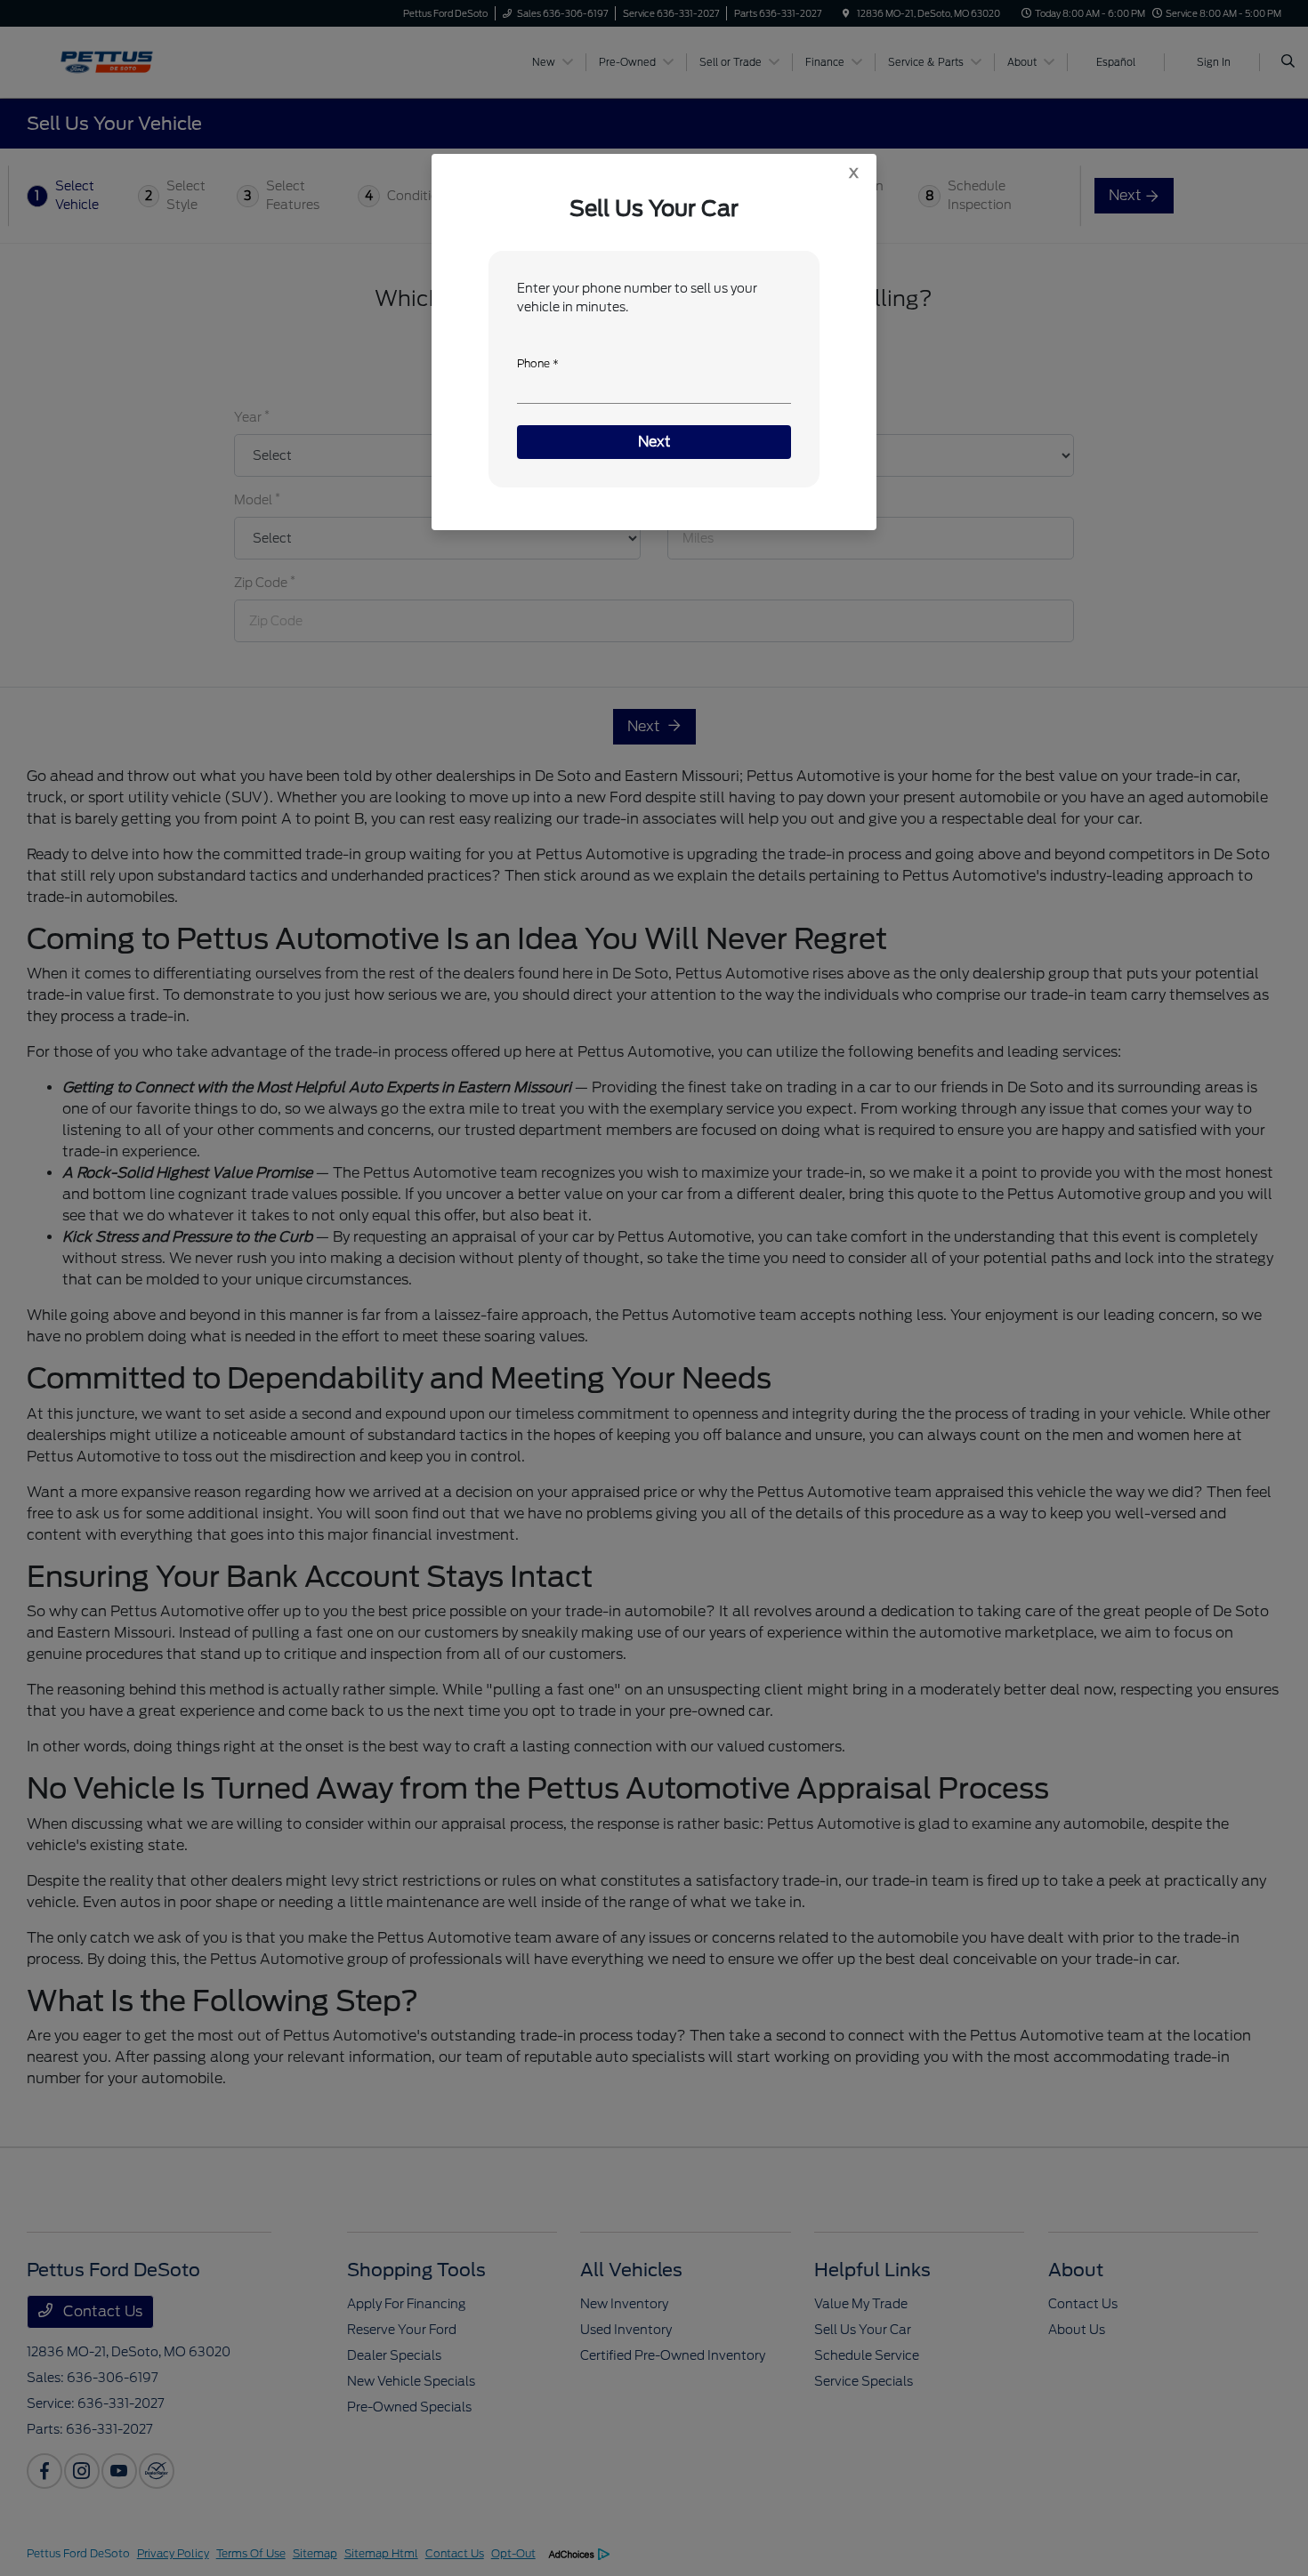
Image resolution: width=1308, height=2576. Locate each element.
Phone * (538, 363)
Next (654, 442)
